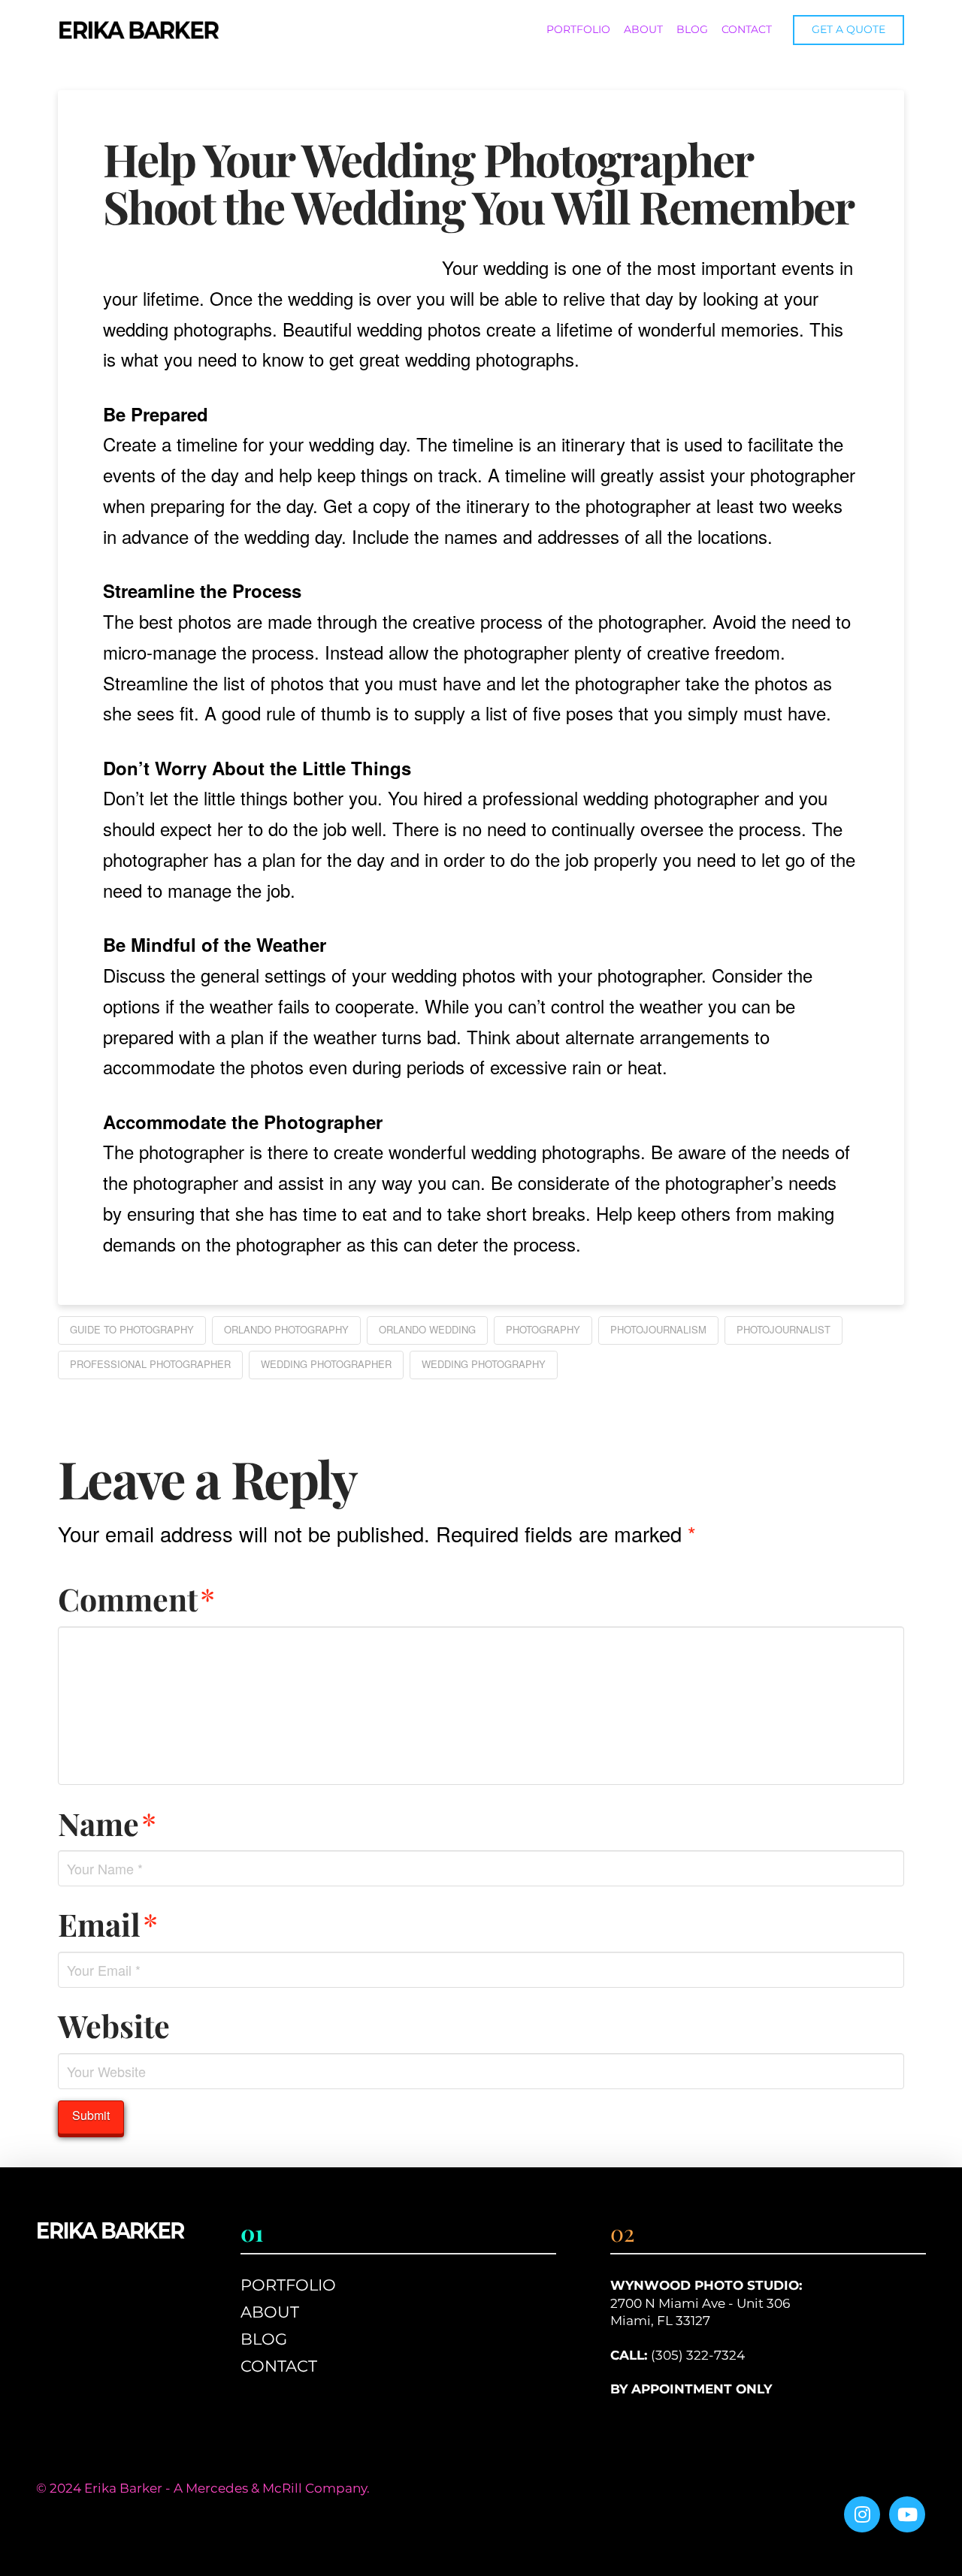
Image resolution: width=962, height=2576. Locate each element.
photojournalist (784, 1329)
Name (107, 1823)
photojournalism (658, 1329)
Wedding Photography (484, 1364)
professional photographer (150, 1364)
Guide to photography (132, 1329)
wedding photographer (326, 1364)
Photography (543, 1329)
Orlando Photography (286, 1329)
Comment (136, 1598)
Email (108, 1924)
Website (114, 2025)
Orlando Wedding (427, 1329)
